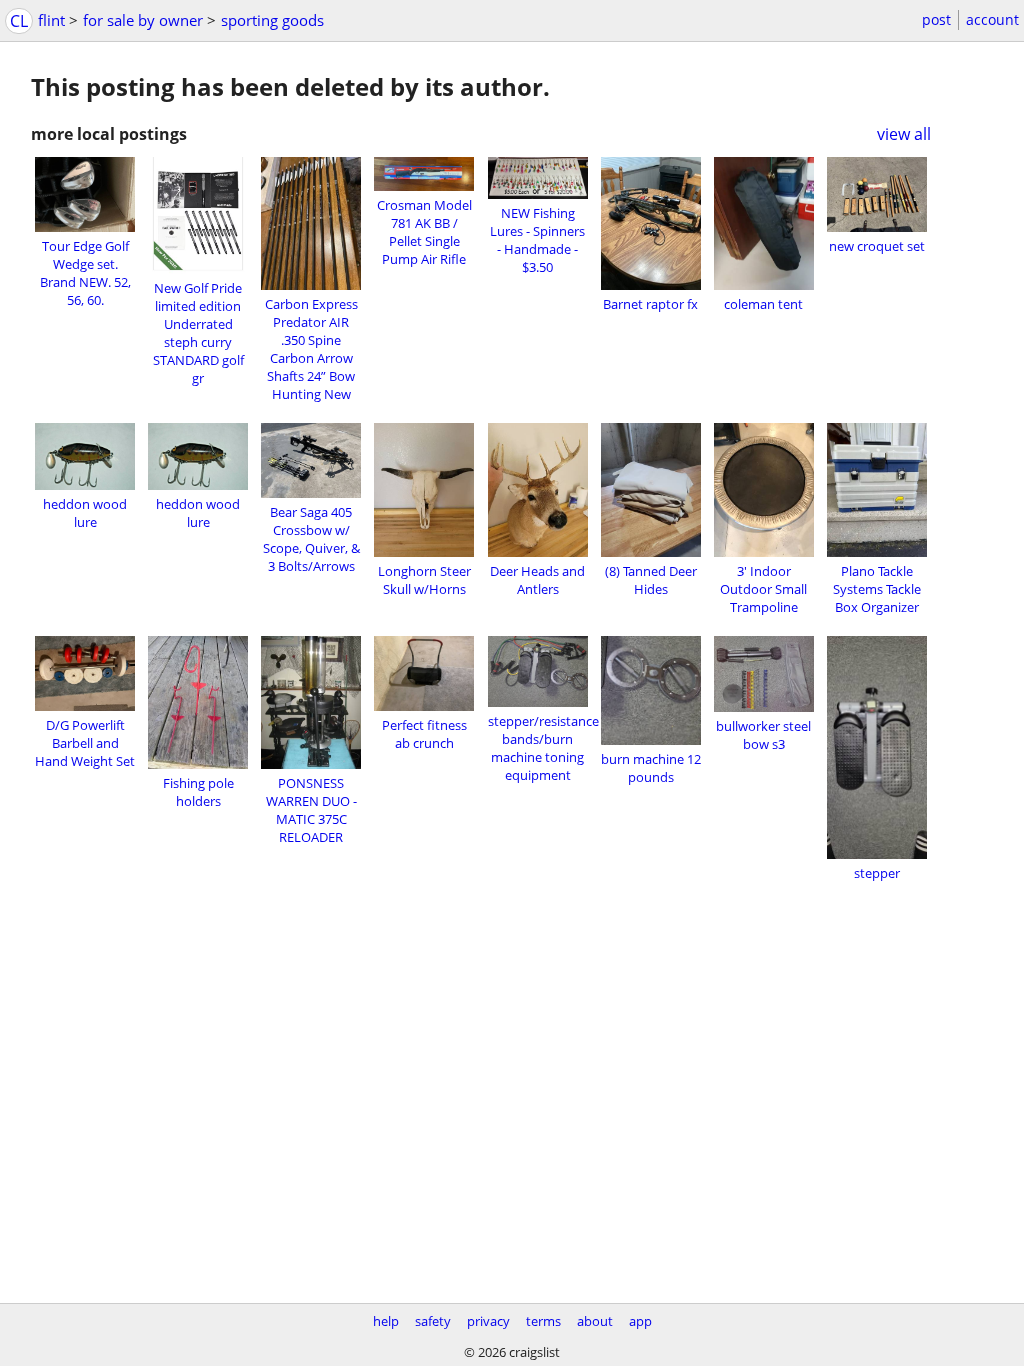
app (640, 1321)
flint (51, 20)
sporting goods (272, 20)
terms (543, 1321)
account (992, 19)
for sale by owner (143, 20)
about (595, 1321)
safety (433, 1321)
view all (904, 134)
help (386, 1321)
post (936, 19)
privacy (488, 1321)
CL (19, 21)
